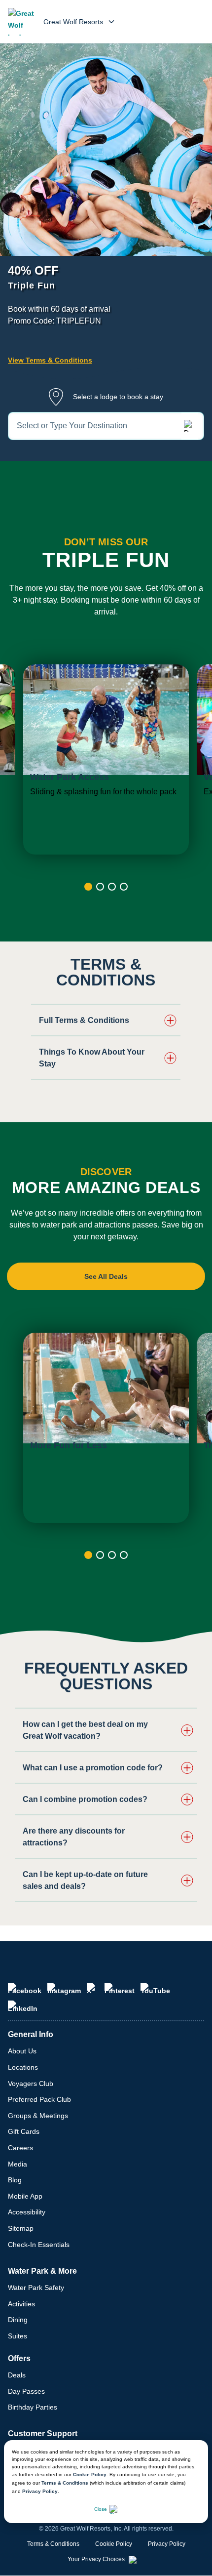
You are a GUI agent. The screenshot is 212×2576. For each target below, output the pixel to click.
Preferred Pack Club (39, 2099)
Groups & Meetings (38, 2116)
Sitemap (21, 2228)
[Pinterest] (120, 1989)
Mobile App (25, 2196)
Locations (23, 2067)
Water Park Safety (36, 2288)
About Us (22, 2051)
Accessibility (27, 2212)
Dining (18, 2320)
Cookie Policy (90, 2474)
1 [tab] (88, 887)
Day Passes (26, 2391)
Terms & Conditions (65, 2483)
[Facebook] (25, 1989)
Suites (18, 2336)
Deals (17, 2375)
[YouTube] (155, 1989)
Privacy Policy (40, 2491)
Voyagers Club (31, 2084)
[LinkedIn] (23, 2006)
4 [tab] (124, 887)
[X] (93, 1989)
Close (101, 2509)
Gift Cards (24, 2131)
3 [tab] (112, 887)
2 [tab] (100, 887)
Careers (20, 2148)
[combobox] (106, 426)
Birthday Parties (33, 2407)
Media (18, 2164)
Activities (21, 2304)
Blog (15, 2180)
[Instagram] (64, 1989)
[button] (106, 1021)
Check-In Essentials (39, 2245)
